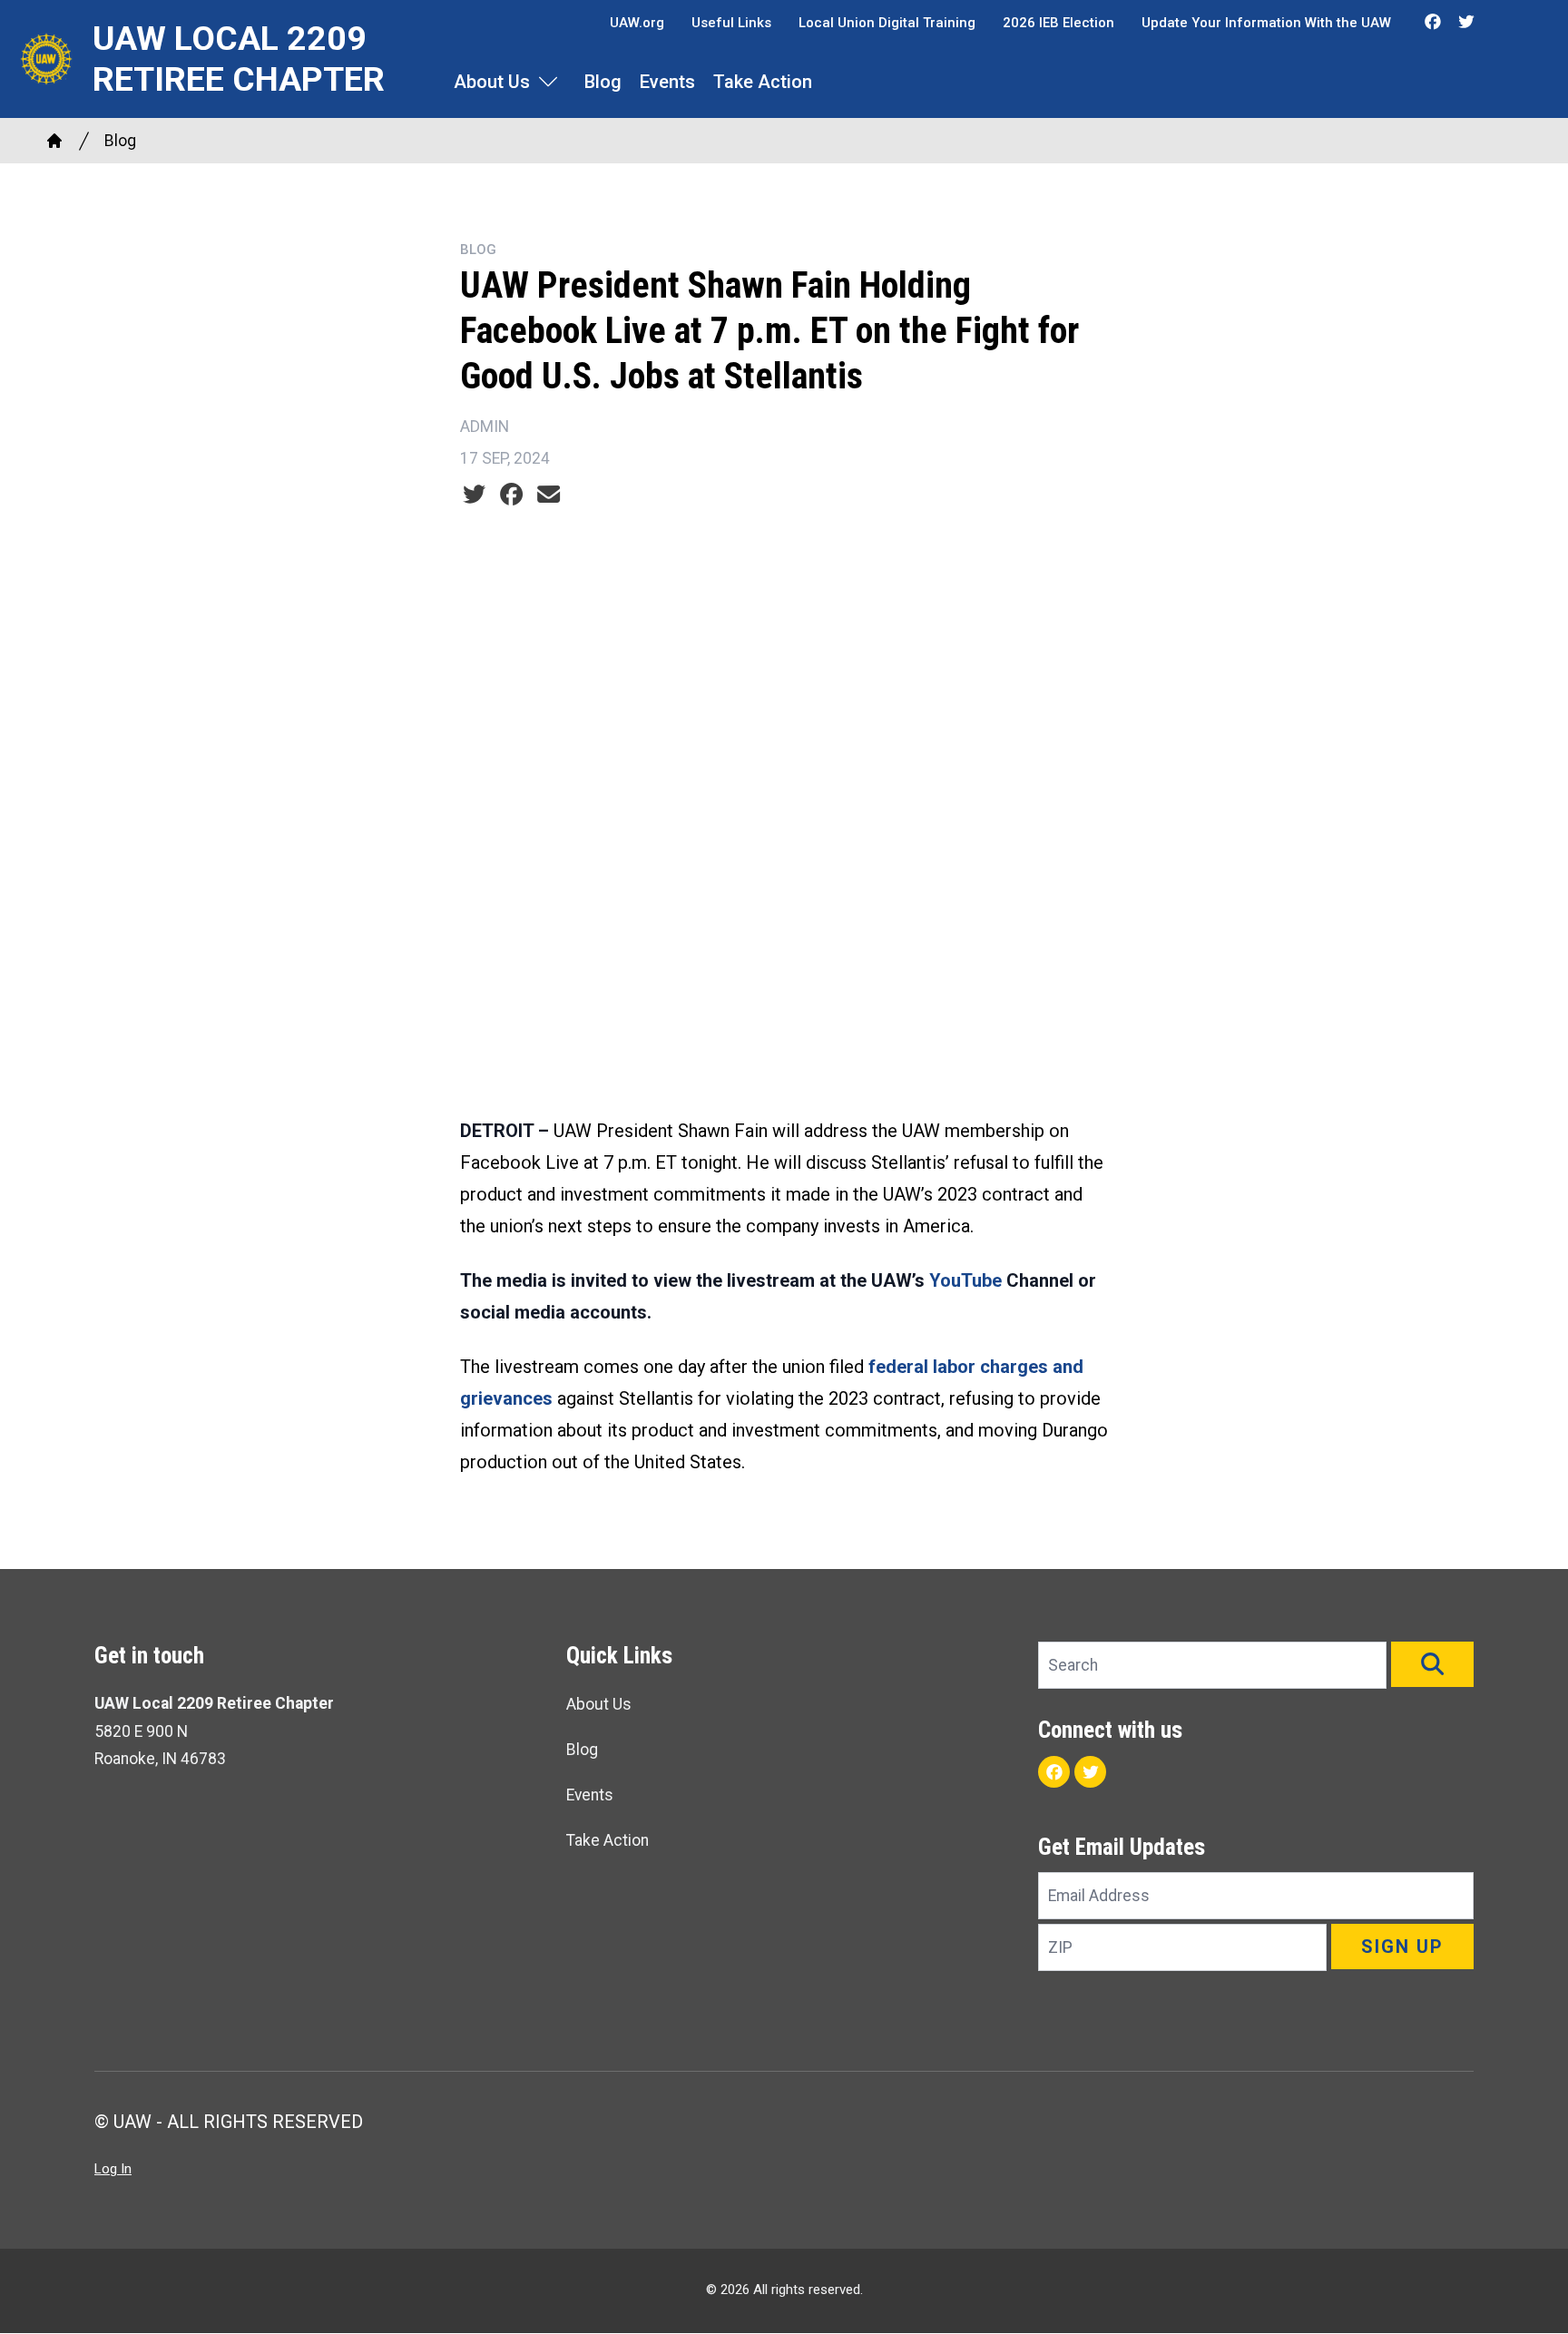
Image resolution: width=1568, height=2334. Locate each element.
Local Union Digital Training (887, 23)
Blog (603, 82)
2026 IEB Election (1058, 23)
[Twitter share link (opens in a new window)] (474, 495)
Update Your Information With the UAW (1266, 23)
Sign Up (1402, 1947)
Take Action (763, 82)
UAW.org (637, 23)
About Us (492, 82)
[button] (1432, 1664)
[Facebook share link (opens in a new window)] (511, 495)
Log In (113, 2169)
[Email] (549, 495)
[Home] (54, 141)
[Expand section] (548, 82)
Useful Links (731, 23)
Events (667, 82)
